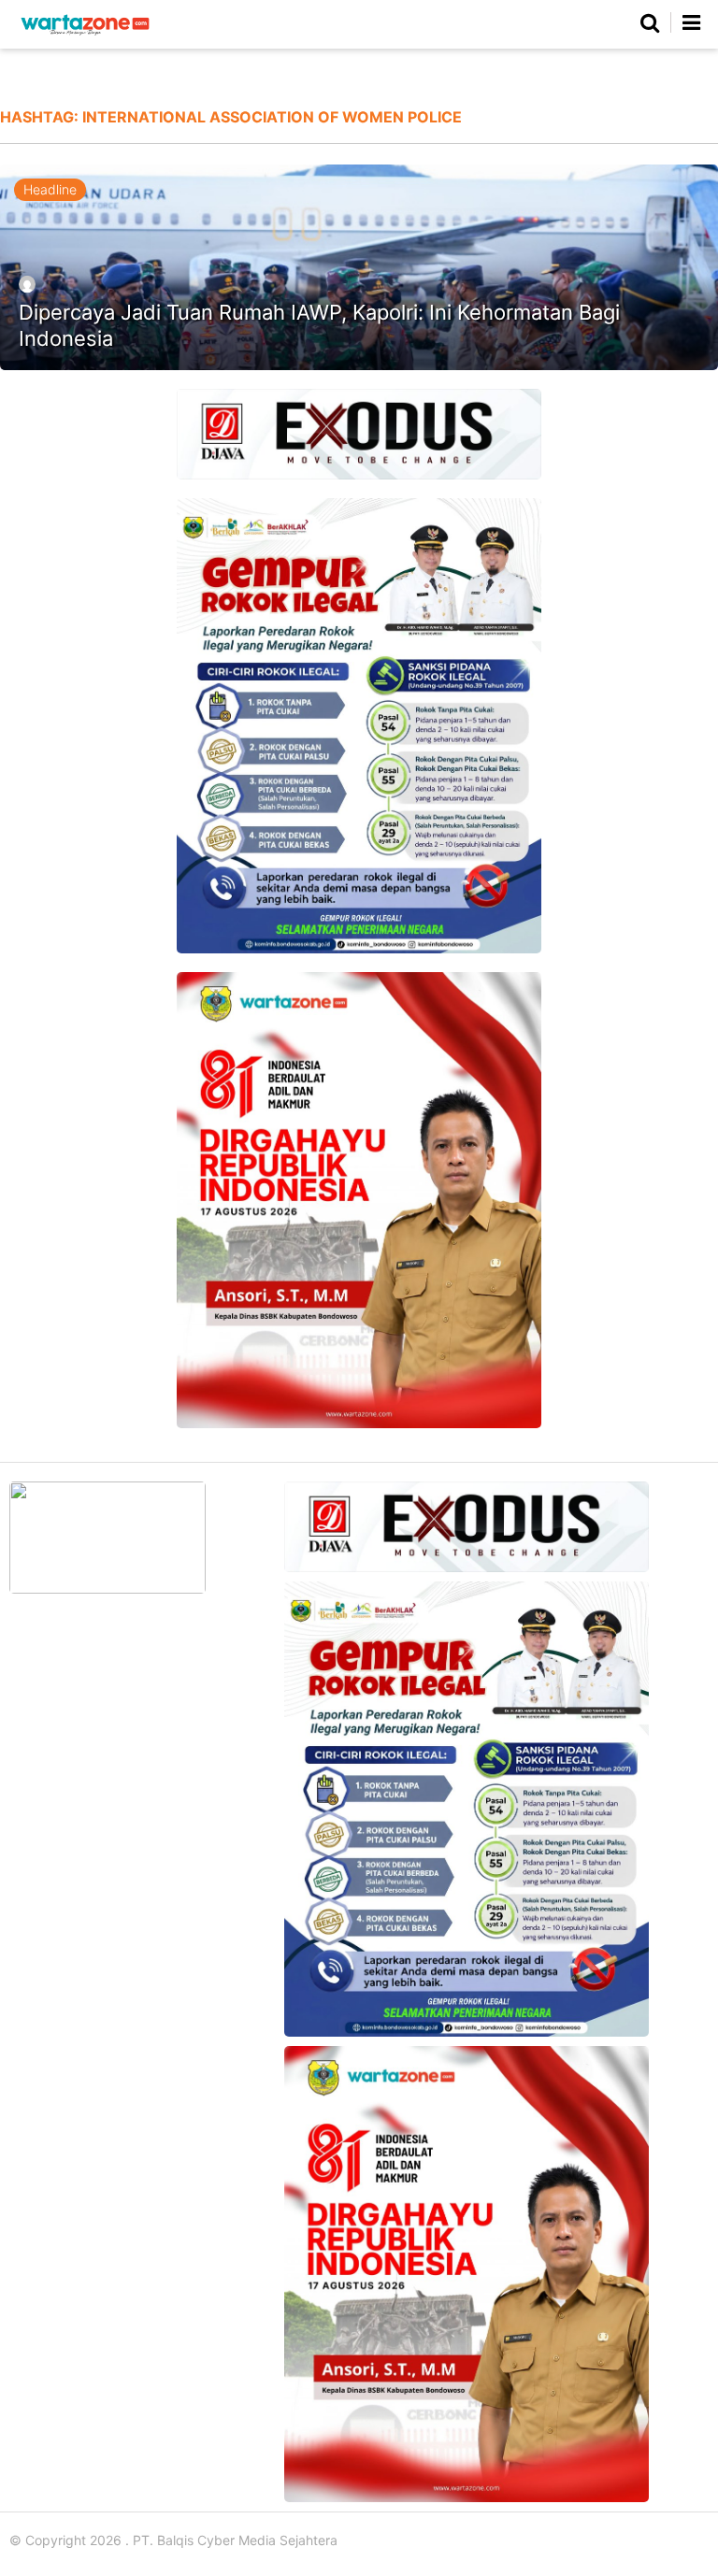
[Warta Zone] (85, 35)
